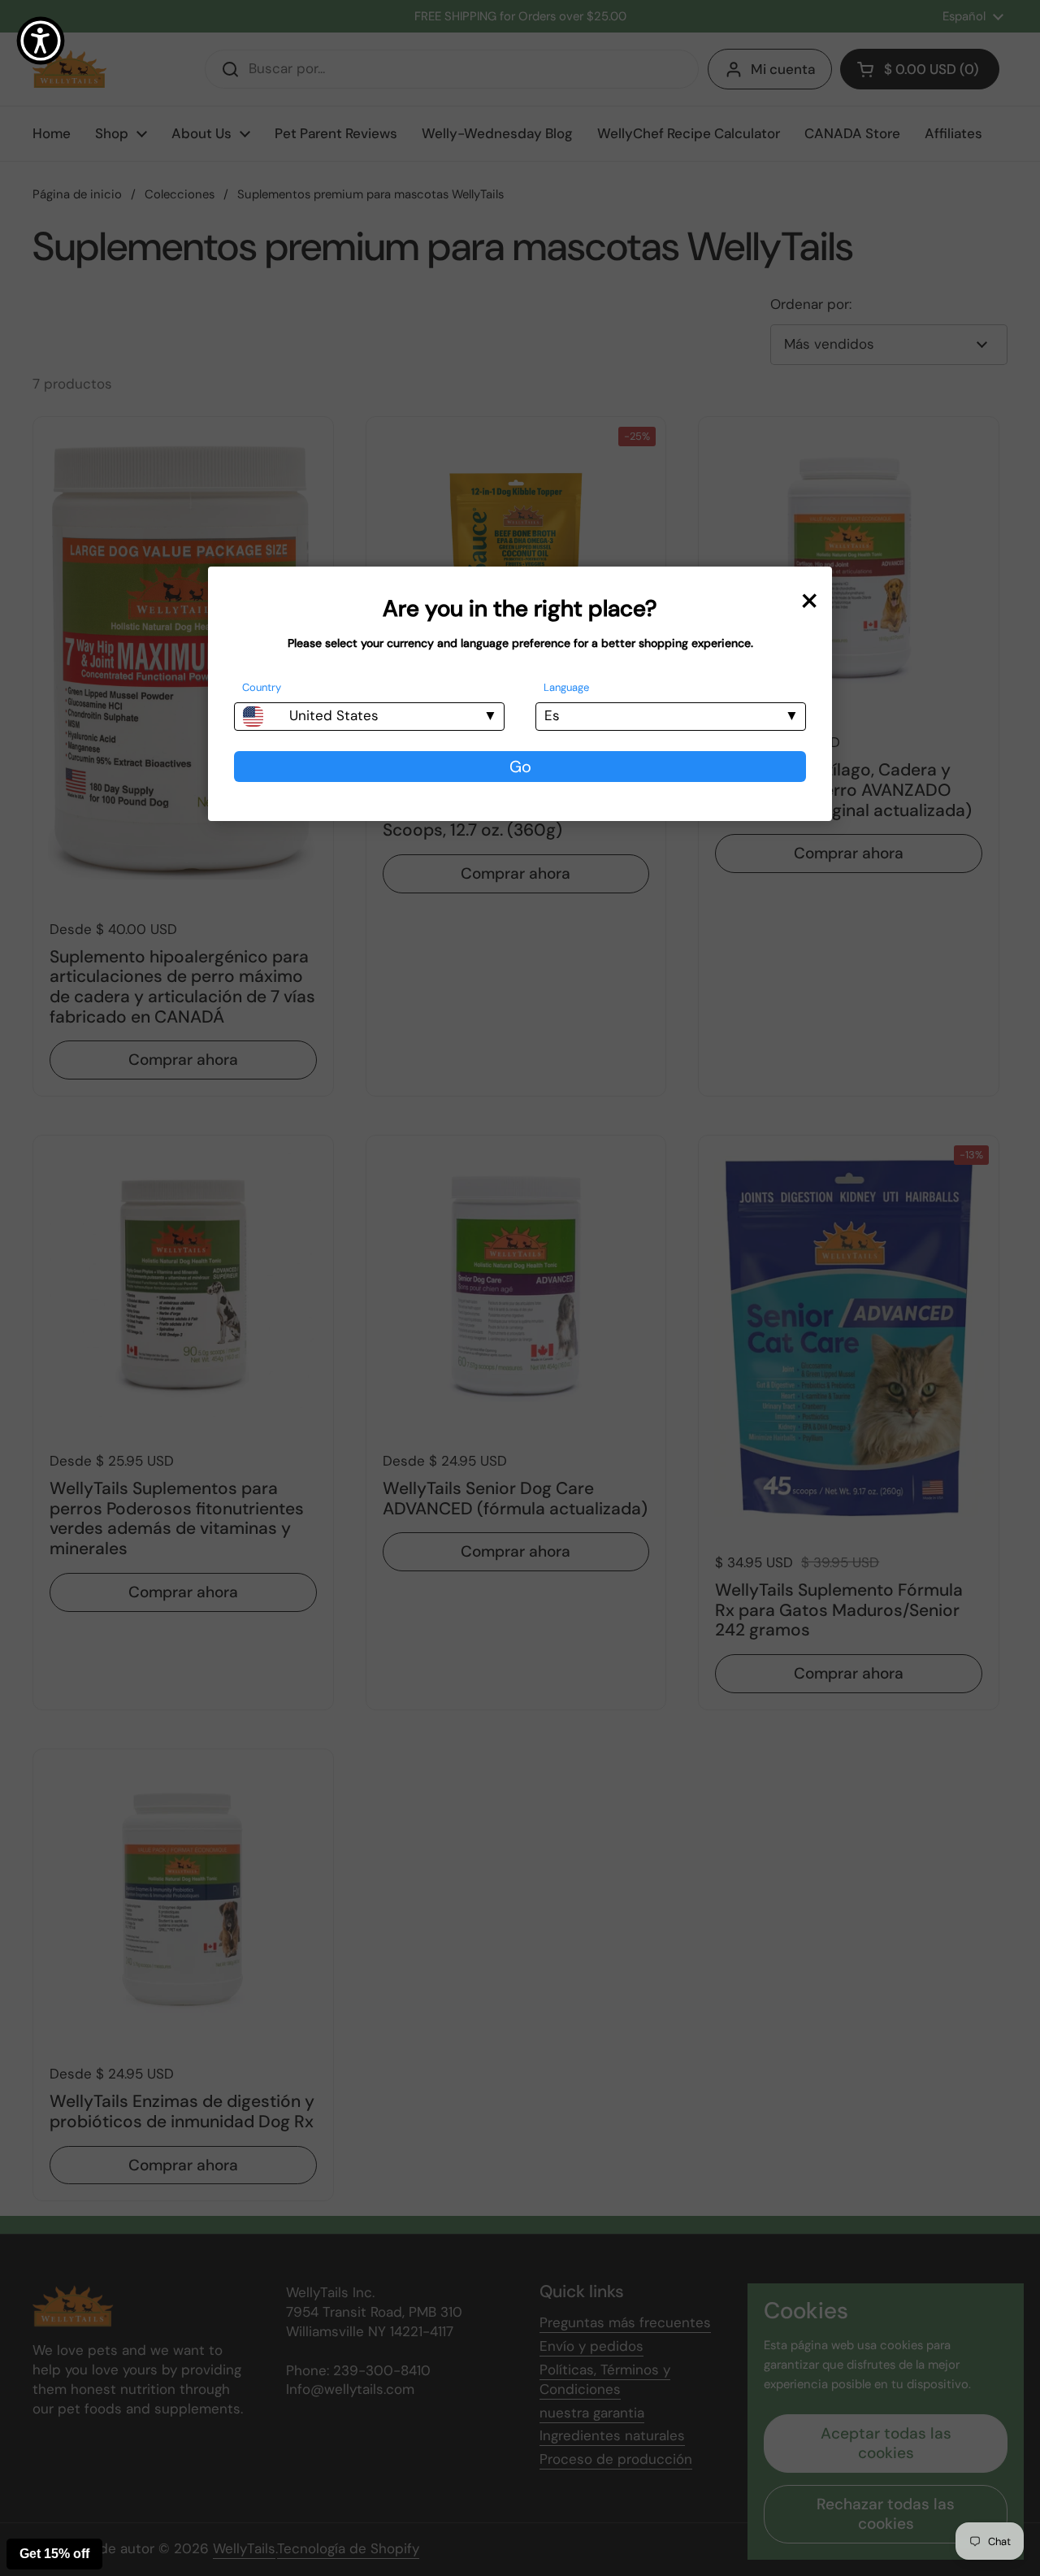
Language (566, 687)
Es (552, 715)
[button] (41, 41)
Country (262, 687)
